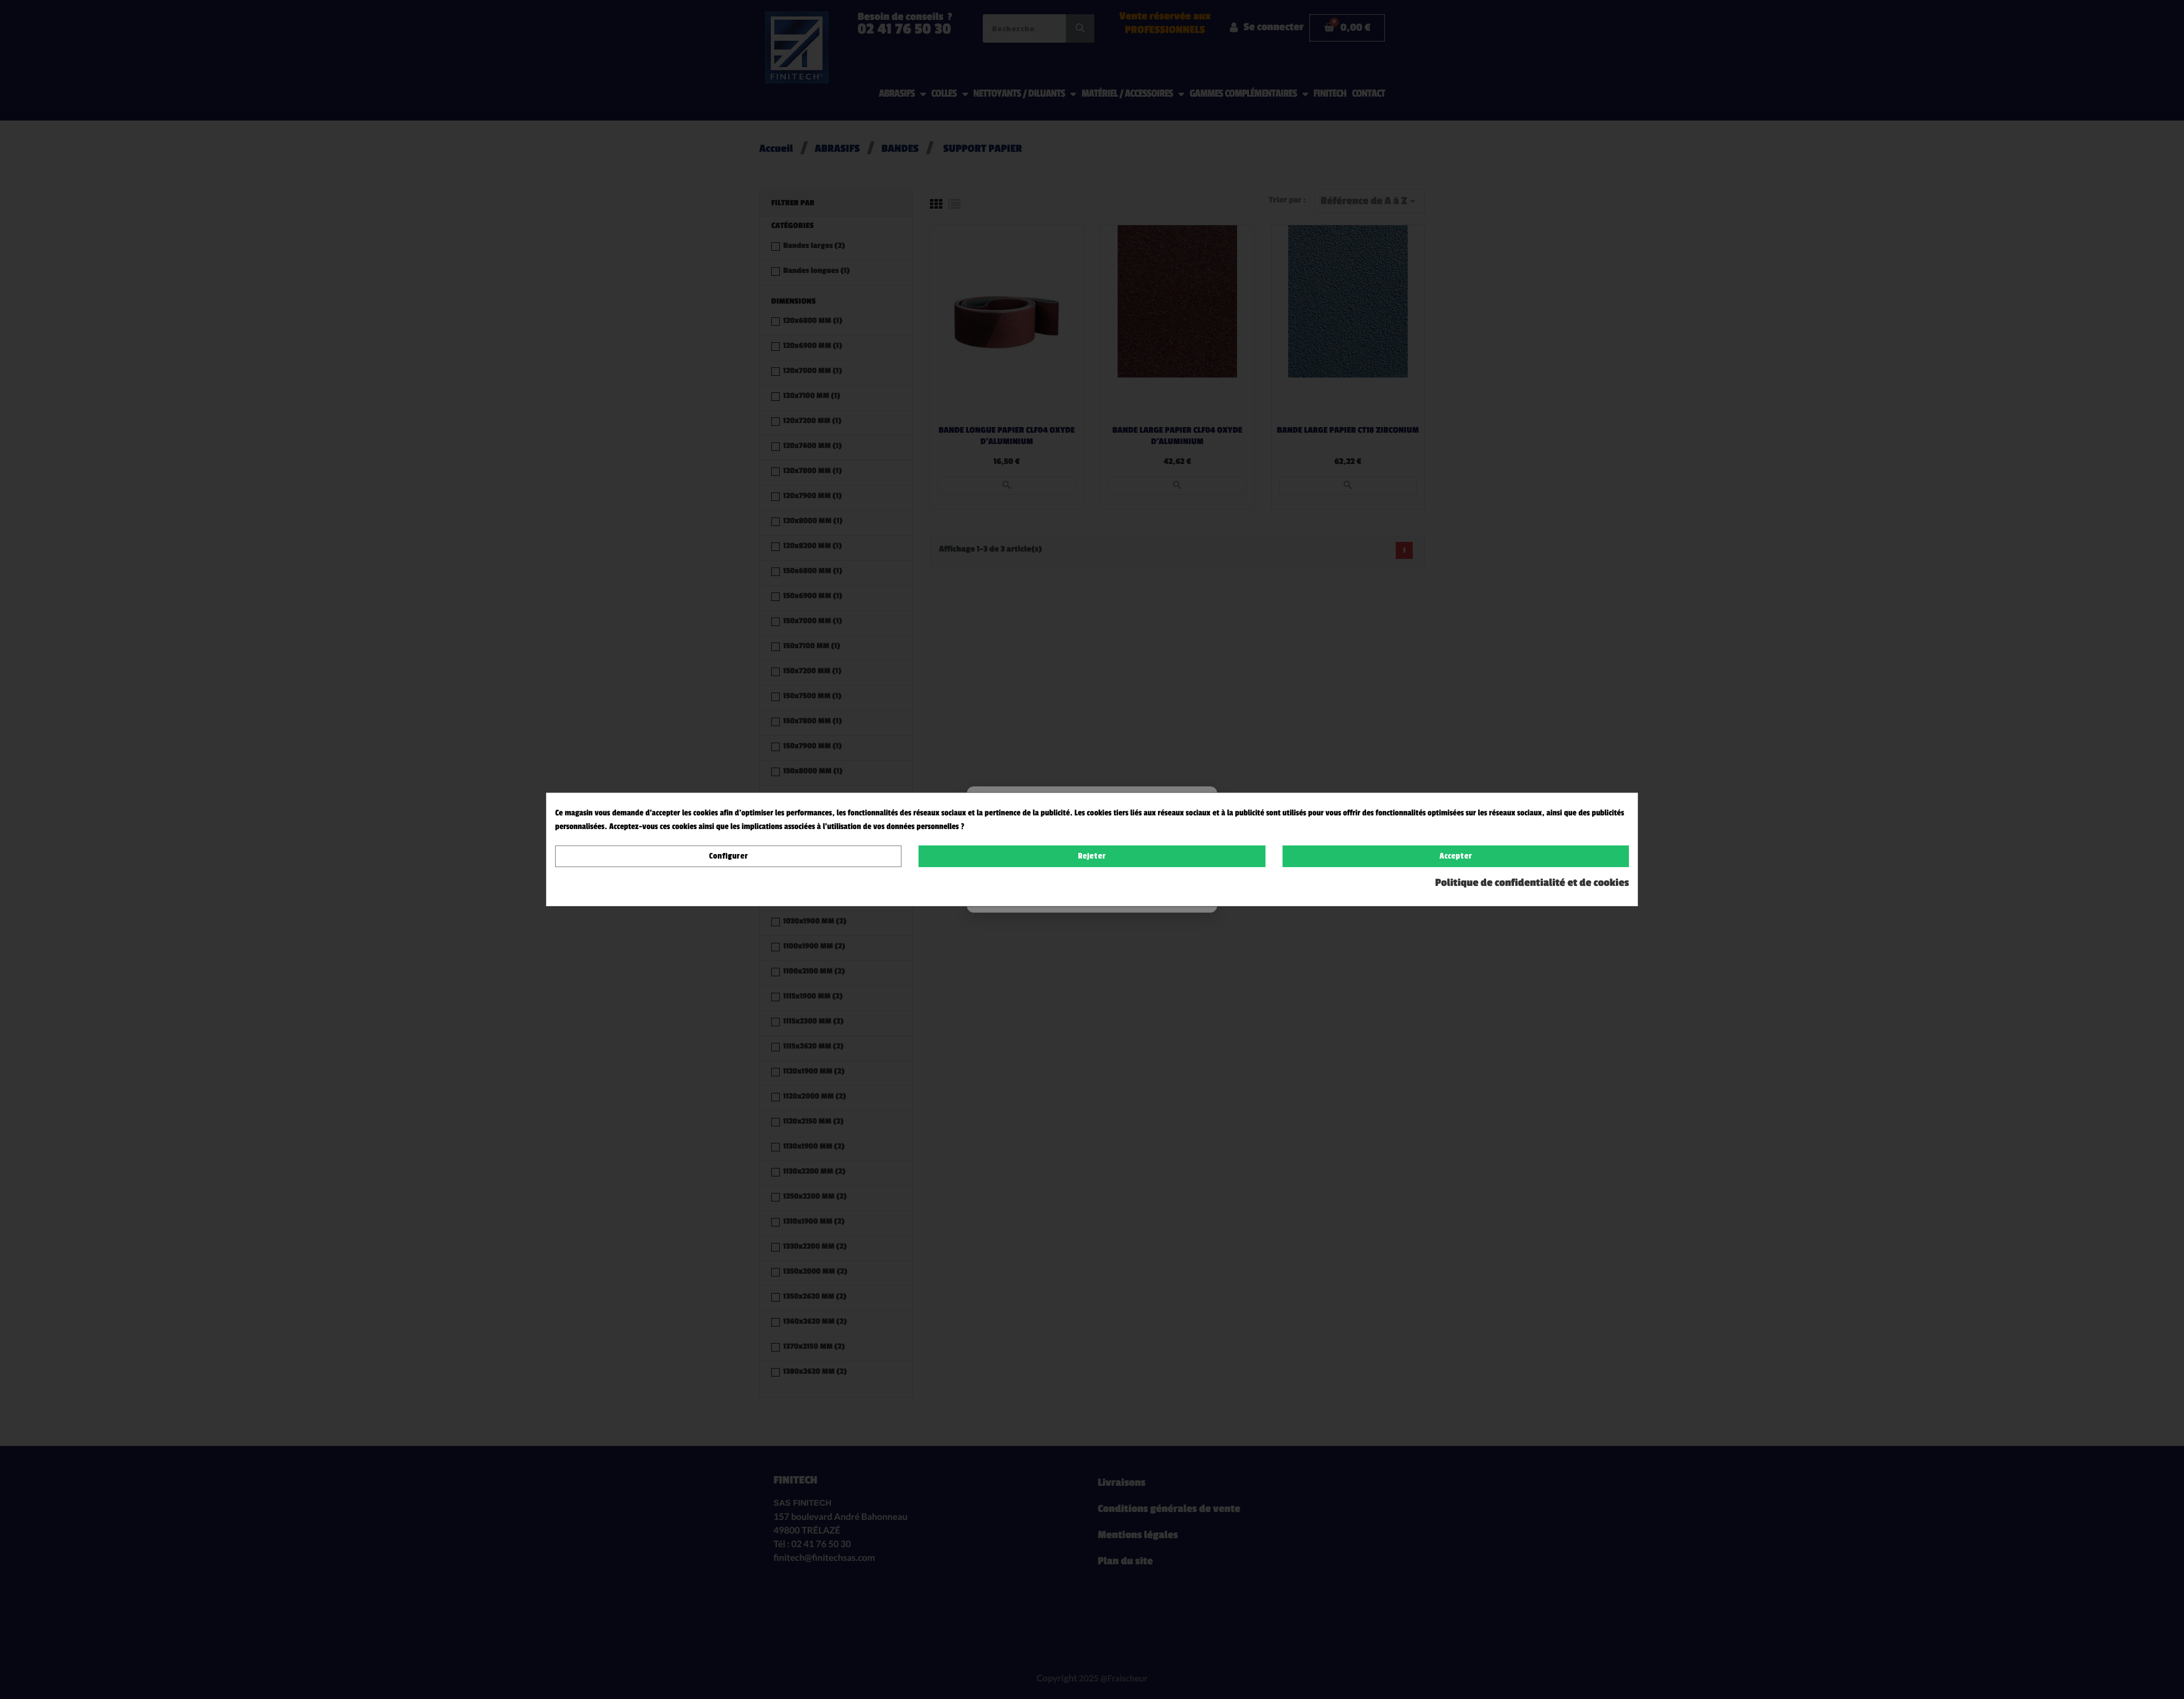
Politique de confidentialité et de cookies (1532, 883)
